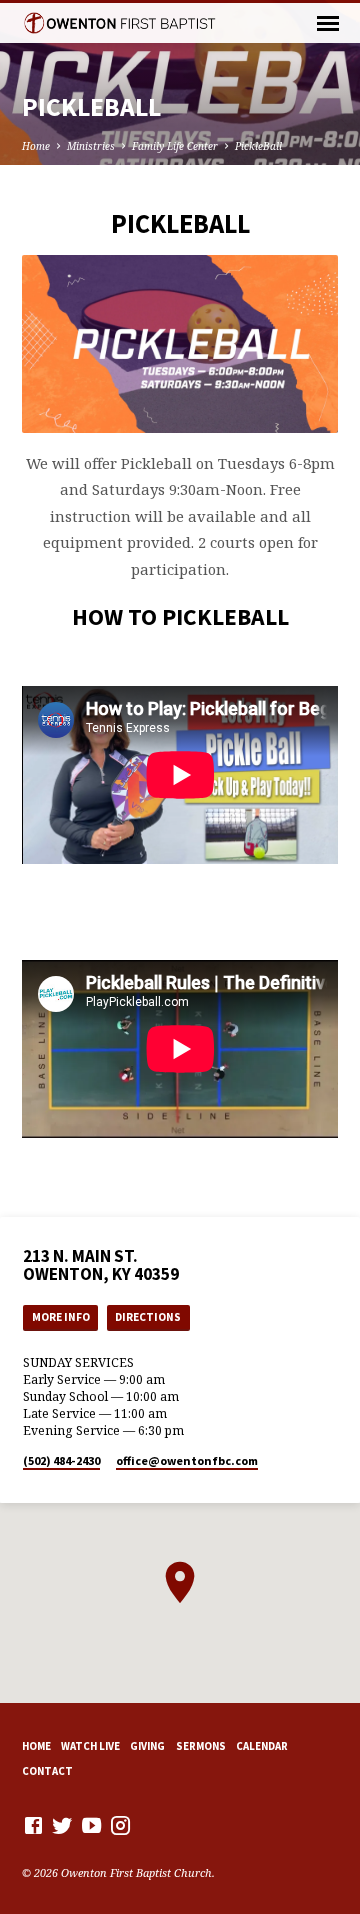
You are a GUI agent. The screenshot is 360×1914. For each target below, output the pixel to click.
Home (36, 146)
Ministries (91, 146)
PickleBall (258, 146)
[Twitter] (62, 1825)
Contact (47, 1771)
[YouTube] (91, 1825)
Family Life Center (175, 146)
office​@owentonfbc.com (187, 1460)
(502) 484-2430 (61, 1460)
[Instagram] (120, 1825)
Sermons (201, 1746)
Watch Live (90, 1746)
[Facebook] (33, 1825)
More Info (61, 1317)
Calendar (262, 1746)
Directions (148, 1317)
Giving (147, 1746)
